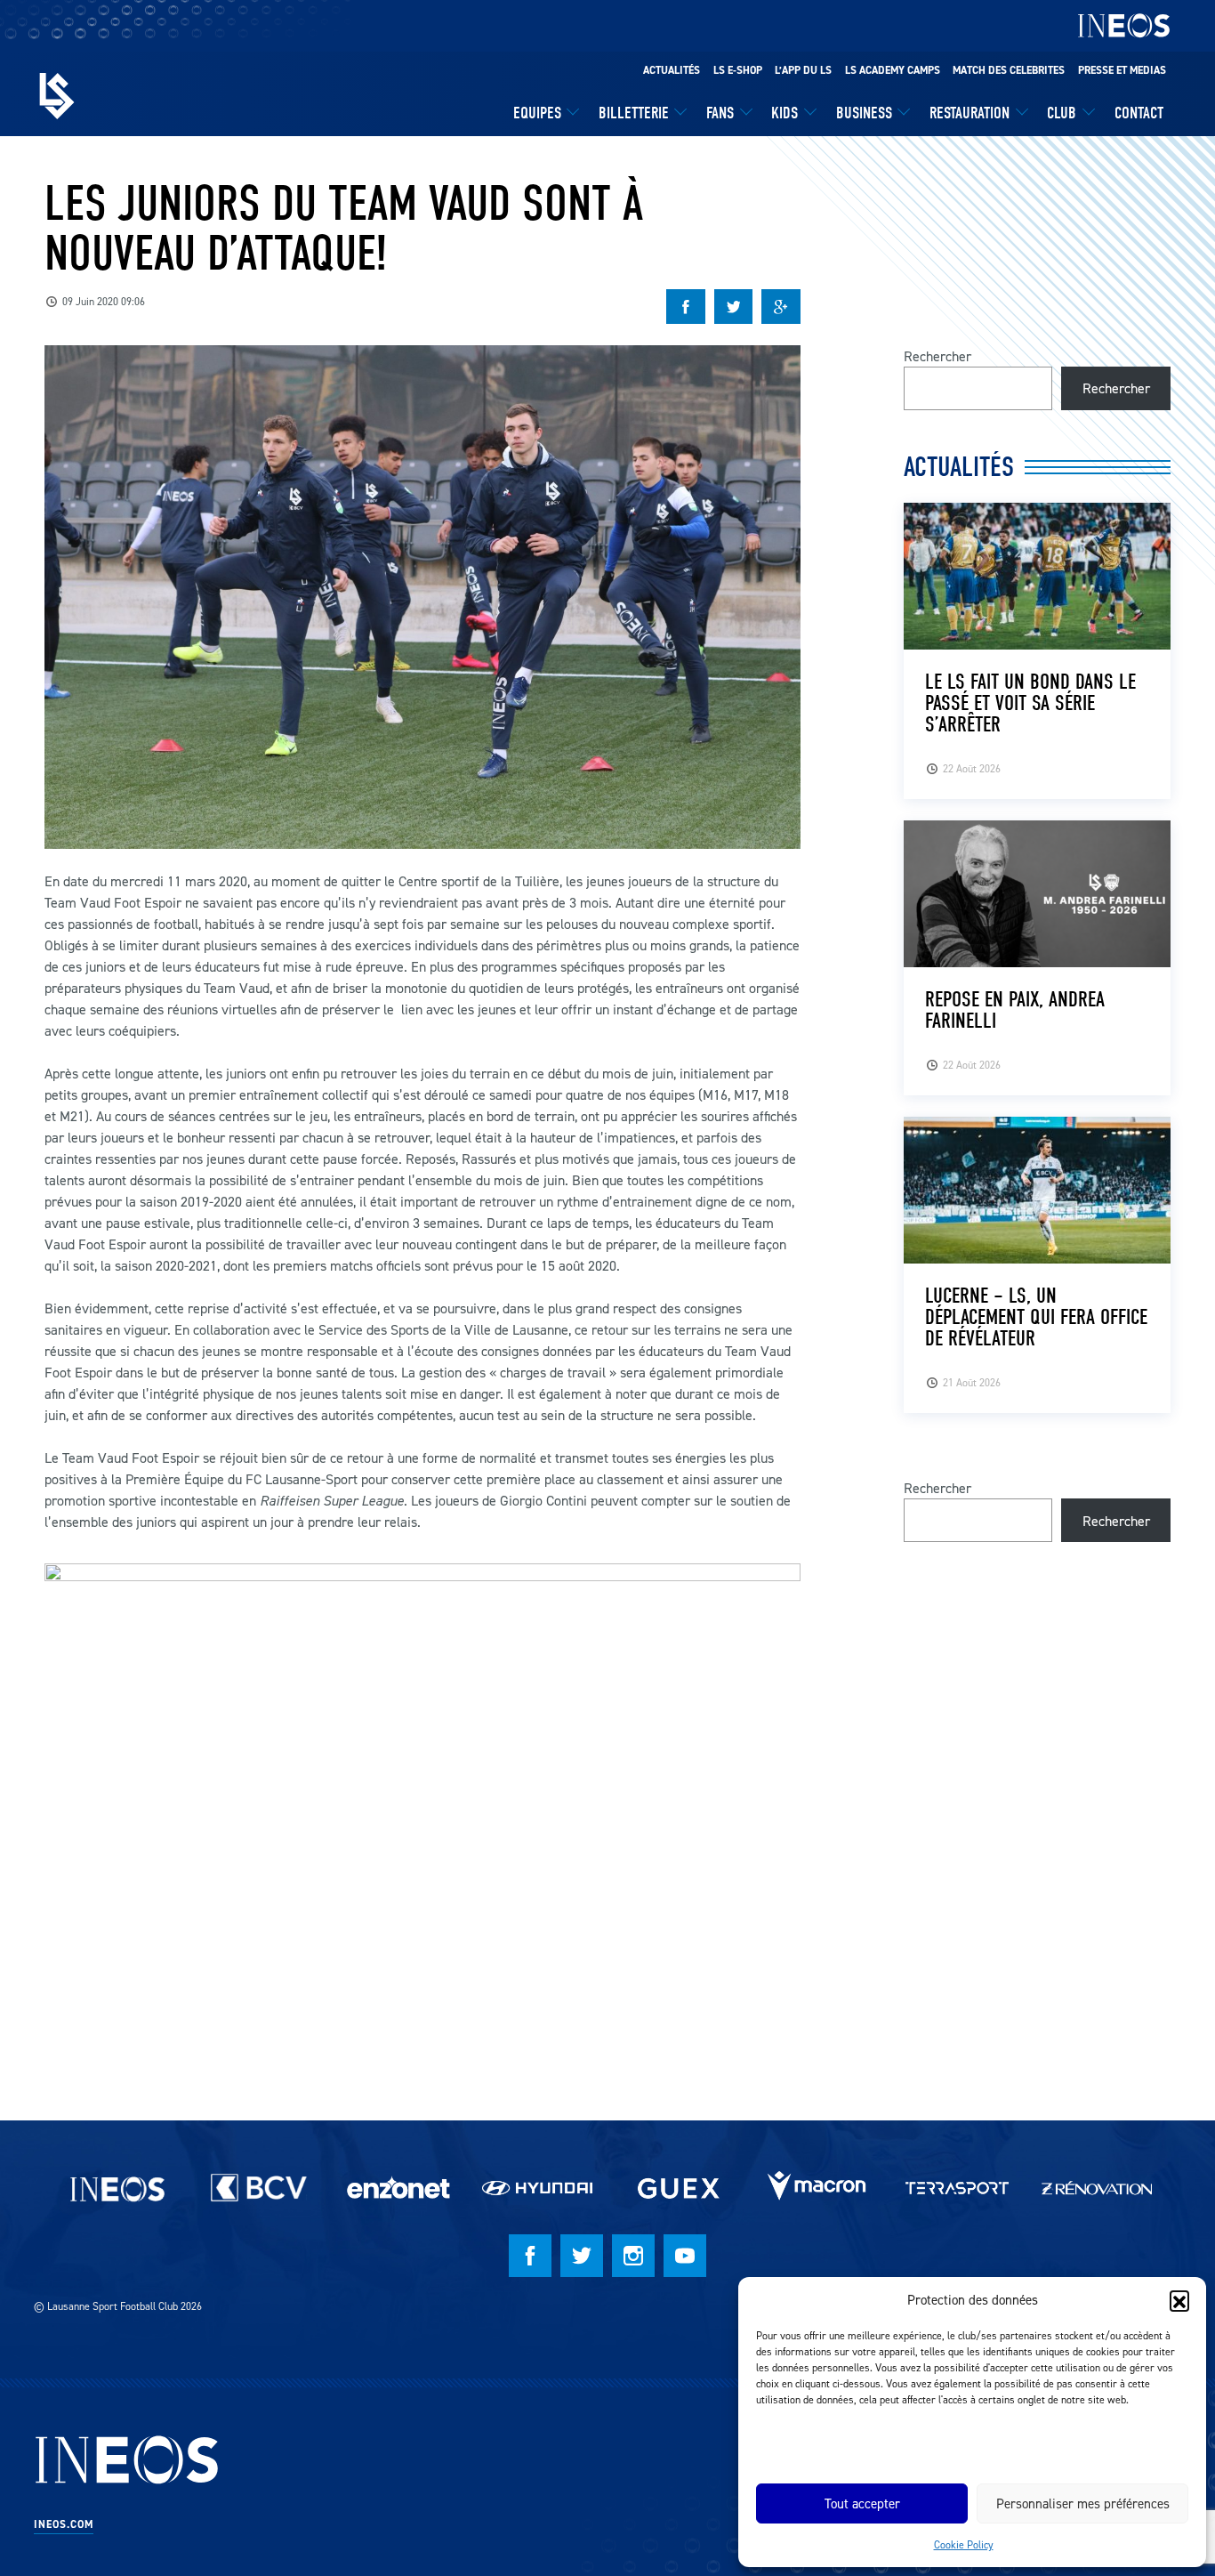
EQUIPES (537, 113)
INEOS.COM (64, 2524)
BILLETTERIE (634, 113)
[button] (1179, 2300)
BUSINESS (864, 113)
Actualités (672, 70)
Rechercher (937, 356)
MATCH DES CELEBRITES (1009, 70)
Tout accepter (862, 2503)
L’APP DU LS (803, 70)
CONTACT (1139, 113)
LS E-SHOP (738, 70)
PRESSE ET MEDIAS (1122, 70)
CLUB (1062, 113)
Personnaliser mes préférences (1083, 2503)
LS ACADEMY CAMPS (893, 70)
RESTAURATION (970, 113)
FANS (720, 113)
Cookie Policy (964, 2544)
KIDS (785, 113)
